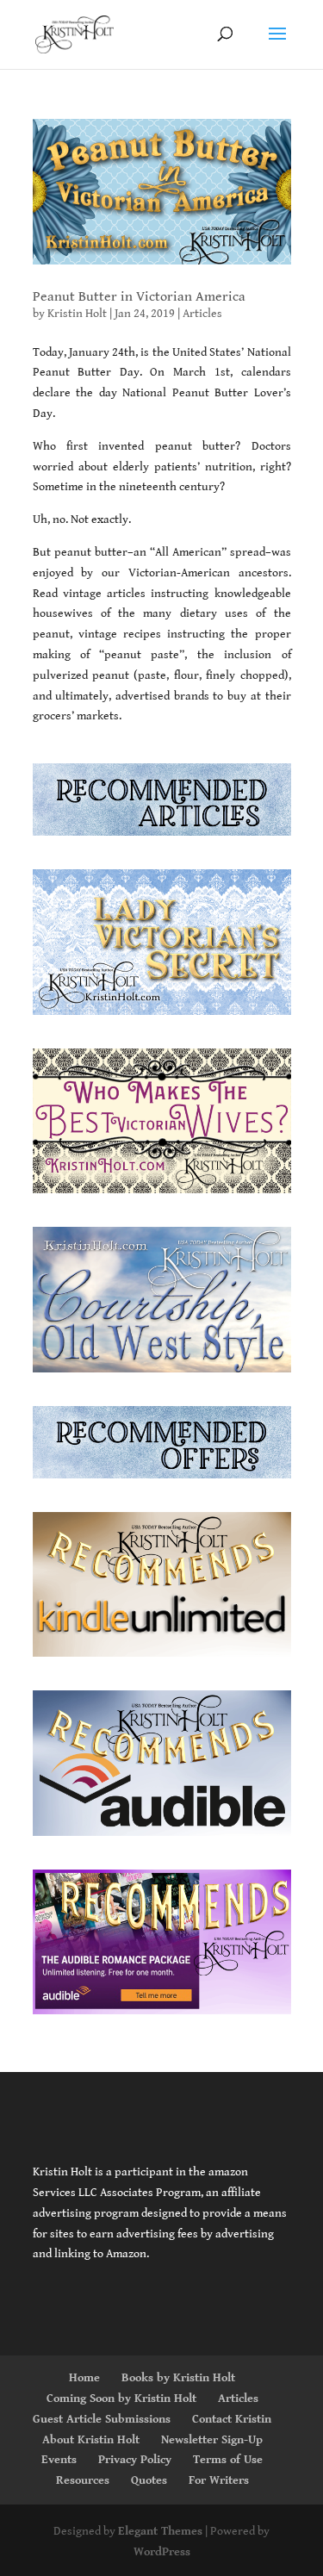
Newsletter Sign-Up (212, 2440)
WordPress (162, 2552)
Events (59, 2460)
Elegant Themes (160, 2531)
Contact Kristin (232, 2419)
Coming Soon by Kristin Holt (121, 2399)
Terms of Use (228, 2460)
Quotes (149, 2480)
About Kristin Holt (91, 2440)
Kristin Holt (77, 314)
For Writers (219, 2480)
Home (84, 2378)
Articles (202, 314)
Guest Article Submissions (102, 2419)
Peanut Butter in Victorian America (139, 297)
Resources (83, 2480)
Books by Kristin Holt (178, 2378)
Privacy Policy (135, 2460)
